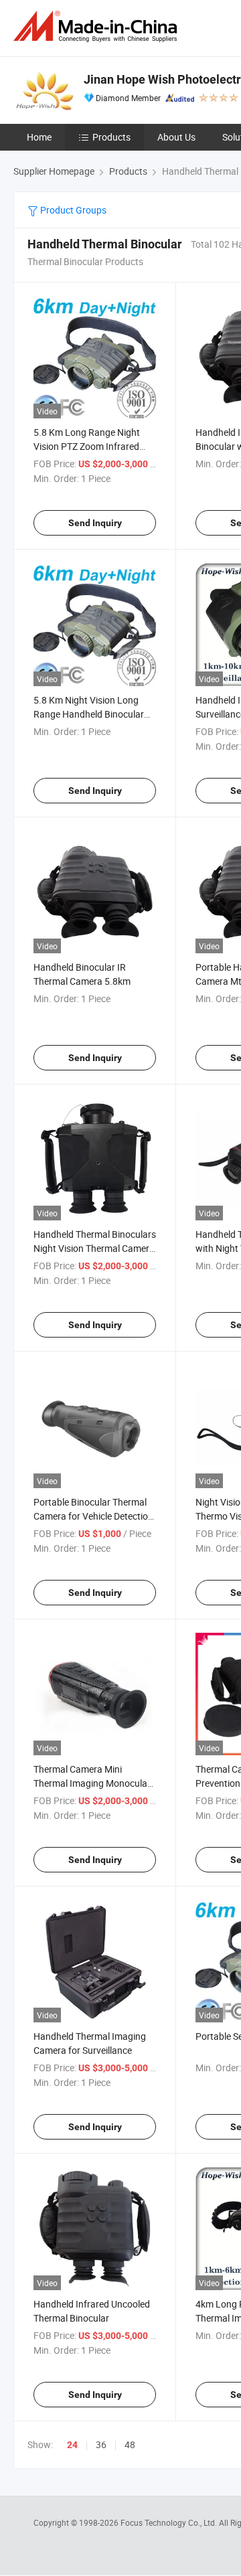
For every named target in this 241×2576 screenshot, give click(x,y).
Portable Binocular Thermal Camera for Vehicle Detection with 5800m (93, 1516)
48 (130, 2444)
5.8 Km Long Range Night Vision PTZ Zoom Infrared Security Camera (87, 446)
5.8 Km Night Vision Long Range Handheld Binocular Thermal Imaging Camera (89, 714)
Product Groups (72, 210)
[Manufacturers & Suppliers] (98, 26)
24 (72, 2445)
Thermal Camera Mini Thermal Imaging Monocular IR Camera (92, 1783)
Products (111, 137)
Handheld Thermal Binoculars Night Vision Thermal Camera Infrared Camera (95, 1248)
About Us (176, 137)
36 (101, 2444)
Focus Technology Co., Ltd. (170, 2522)
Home (39, 137)
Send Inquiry (95, 523)
